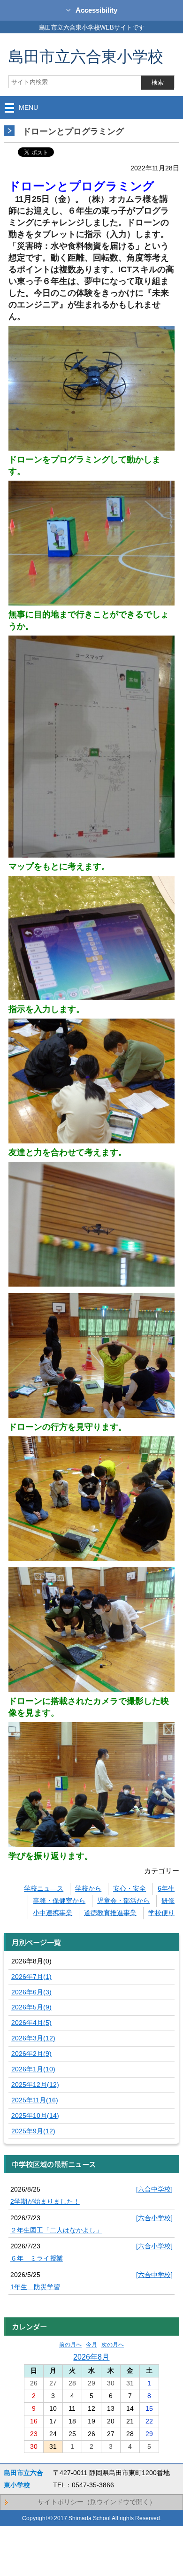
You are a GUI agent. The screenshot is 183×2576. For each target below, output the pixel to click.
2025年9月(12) (33, 2131)
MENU (28, 107)
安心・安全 (130, 1888)
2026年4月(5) (31, 2023)
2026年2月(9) (31, 2054)
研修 (168, 1901)
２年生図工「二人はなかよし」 (56, 2230)
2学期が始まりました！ (45, 2201)
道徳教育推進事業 (110, 1913)
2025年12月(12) (35, 2085)
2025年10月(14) (35, 2116)
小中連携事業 (53, 1913)
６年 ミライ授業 (37, 2258)
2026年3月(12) (33, 2038)
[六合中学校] (154, 2189)
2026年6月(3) (31, 1992)
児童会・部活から (123, 1901)
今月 (91, 2345)
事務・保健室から (59, 1901)
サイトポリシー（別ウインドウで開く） (97, 2502)
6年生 (166, 1888)
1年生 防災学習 (35, 2287)
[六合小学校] (154, 2218)
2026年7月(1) (31, 1977)
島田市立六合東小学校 (86, 56)
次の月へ (113, 2345)
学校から (88, 1888)
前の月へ (70, 2345)
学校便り (161, 1913)
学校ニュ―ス (44, 1888)
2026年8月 (91, 2357)
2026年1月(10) (33, 2069)
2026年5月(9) (31, 2007)
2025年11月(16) (35, 2100)
